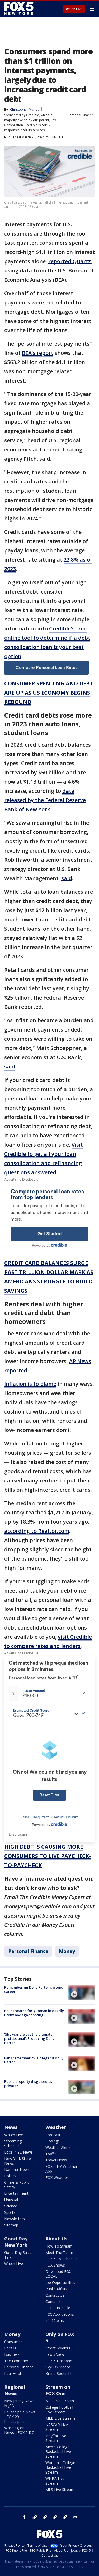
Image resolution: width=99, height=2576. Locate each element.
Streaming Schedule (13, 2143)
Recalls (10, 2348)
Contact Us (55, 2295)
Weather (56, 2127)
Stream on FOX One (58, 2390)
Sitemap (11, 2225)
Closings (53, 2141)
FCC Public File (58, 2308)
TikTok (45, 2517)
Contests (53, 2302)
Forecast (53, 2135)
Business (12, 2354)
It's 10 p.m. (55, 2321)
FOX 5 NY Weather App (61, 2169)
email (75, 2517)
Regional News (15, 2390)
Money (67, 1951)
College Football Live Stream (59, 2410)
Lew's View (55, 2354)
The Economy (16, 2361)
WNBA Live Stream (55, 2481)
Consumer (13, 2342)
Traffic (51, 2154)
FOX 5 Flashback (60, 2361)
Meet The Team (59, 2252)
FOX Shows (55, 2265)
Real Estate (14, 2373)
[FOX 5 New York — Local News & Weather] (20, 8)
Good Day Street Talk (19, 2255)
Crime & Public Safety (17, 2185)
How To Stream (59, 2246)
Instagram (35, 2517)
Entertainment (16, 2193)
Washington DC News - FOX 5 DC (19, 2430)
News (11, 2127)
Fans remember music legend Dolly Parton (34, 2060)
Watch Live (74, 9)
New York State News (18, 2161)
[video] (82, 1993)
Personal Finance (81, 115)
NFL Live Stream (60, 2401)
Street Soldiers (58, 2348)
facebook (25, 2517)
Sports (10, 2212)
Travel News (56, 2160)
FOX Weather (57, 2177)
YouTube (55, 2517)
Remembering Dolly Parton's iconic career (34, 1989)
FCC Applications (60, 2314)
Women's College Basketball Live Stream (60, 2467)
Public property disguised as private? (28, 2084)
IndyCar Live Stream (56, 2438)
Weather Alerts (58, 2147)
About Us (56, 2239)
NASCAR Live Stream (57, 2427)
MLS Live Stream (60, 2490)
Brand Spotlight (59, 2373)
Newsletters (15, 2219)
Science (11, 2206)
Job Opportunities (60, 2283)
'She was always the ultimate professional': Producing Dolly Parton (29, 2038)
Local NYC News (18, 2152)
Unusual (11, 2200)
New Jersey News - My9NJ (20, 2403)
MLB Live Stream (60, 2418)
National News (17, 2170)
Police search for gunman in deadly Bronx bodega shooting (34, 2013)
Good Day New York (16, 2242)
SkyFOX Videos (58, 2367)
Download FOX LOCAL (58, 2274)
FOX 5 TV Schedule (62, 2259)
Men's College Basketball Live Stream (58, 2452)
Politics (10, 2176)
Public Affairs (56, 2289)
